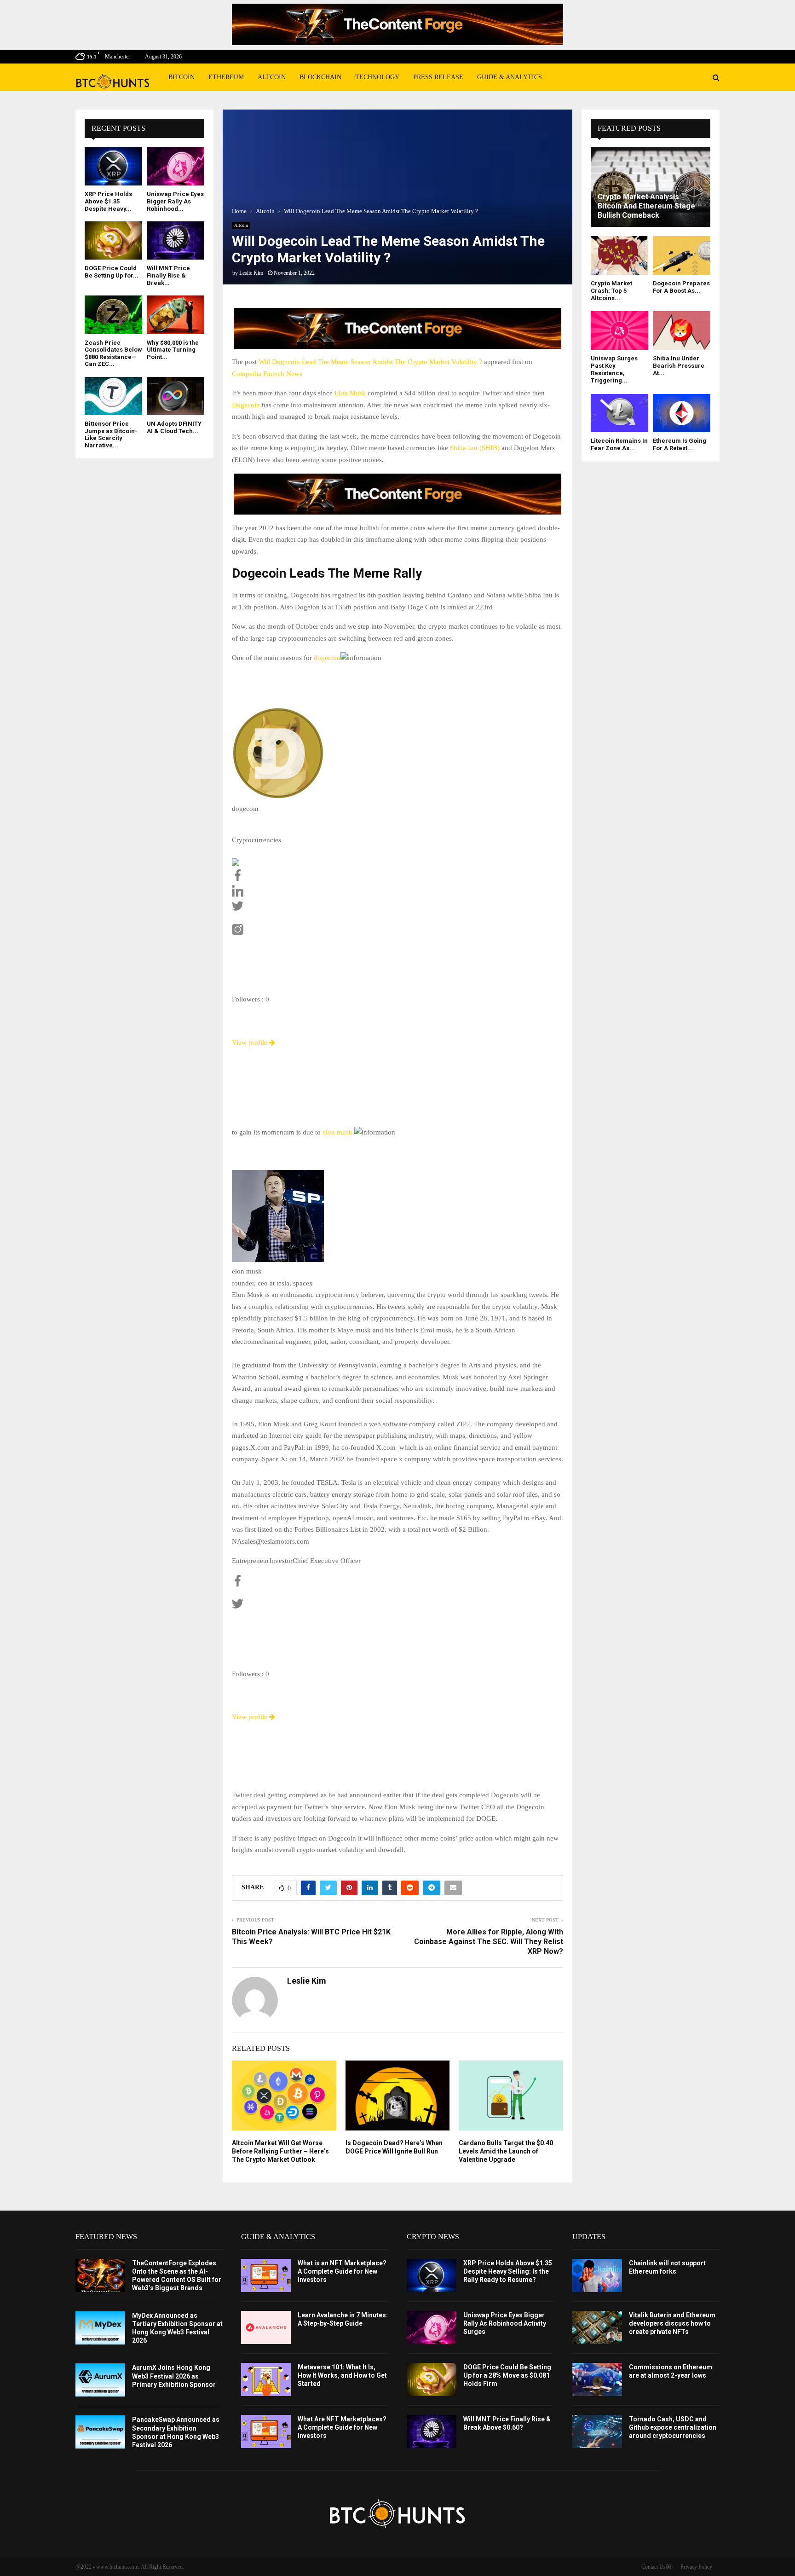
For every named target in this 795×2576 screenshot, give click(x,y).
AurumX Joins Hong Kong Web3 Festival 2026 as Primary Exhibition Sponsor (174, 2376)
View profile (251, 1042)
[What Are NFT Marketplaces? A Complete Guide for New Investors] (266, 2431)
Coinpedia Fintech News (267, 374)
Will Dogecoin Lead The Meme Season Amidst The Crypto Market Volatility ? (370, 362)
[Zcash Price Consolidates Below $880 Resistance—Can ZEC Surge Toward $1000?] (113, 315)
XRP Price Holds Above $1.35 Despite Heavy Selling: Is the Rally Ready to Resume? (508, 2271)
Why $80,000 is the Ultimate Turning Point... (173, 350)
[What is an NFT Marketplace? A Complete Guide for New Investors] (266, 2275)
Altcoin (272, 77)
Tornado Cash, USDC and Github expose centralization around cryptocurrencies (673, 2427)
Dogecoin (246, 405)
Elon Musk (350, 393)
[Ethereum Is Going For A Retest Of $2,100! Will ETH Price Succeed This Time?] (682, 413)
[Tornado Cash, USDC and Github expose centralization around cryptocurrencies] (597, 2431)
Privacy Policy (696, 2567)
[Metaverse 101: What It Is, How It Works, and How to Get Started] (266, 2379)
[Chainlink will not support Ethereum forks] (597, 2275)
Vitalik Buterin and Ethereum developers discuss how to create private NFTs (672, 2323)
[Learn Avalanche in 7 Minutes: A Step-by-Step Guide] (266, 2327)
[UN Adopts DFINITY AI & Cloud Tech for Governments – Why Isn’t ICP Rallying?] (176, 396)
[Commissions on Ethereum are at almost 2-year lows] (597, 2379)
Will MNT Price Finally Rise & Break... (168, 275)
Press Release (438, 77)
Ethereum (226, 77)
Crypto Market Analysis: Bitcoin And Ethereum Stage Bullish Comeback (646, 206)
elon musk (337, 1132)
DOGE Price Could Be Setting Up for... (112, 272)
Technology (377, 77)
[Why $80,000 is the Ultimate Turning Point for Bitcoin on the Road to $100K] (176, 315)
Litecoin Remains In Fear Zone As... (619, 444)
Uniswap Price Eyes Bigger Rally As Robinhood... (175, 201)
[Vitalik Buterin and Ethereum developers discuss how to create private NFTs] (597, 2327)
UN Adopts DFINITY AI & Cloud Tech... (174, 427)
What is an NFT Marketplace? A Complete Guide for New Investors (342, 2271)
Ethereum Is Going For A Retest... (680, 444)
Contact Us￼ (656, 2567)
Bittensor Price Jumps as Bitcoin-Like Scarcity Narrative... (111, 434)
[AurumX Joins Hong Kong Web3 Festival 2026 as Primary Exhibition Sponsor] (100, 2380)
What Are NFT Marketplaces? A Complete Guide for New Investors (342, 2427)
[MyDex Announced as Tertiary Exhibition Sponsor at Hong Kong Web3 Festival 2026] (100, 2328)
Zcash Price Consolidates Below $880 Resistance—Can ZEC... (113, 353)
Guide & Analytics (510, 77)
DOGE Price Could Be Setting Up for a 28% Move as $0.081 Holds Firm (507, 2375)
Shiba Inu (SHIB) (475, 448)
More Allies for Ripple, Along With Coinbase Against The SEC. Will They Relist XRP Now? (489, 1942)
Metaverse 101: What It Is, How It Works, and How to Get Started (342, 2375)
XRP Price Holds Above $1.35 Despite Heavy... (108, 201)
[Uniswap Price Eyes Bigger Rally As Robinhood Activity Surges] (176, 166)
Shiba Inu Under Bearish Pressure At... (679, 366)
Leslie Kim (251, 273)
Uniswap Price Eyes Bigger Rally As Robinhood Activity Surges (505, 2323)
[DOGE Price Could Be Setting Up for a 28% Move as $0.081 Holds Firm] (113, 240)
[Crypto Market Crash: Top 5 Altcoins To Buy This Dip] (619, 255)
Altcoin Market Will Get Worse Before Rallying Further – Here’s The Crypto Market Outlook (280, 2151)
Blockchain (320, 77)
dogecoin (327, 658)
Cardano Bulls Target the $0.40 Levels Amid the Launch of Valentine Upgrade (506, 2151)
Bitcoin (181, 77)
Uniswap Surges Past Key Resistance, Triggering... (614, 370)
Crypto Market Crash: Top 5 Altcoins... (611, 291)
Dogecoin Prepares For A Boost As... (681, 287)
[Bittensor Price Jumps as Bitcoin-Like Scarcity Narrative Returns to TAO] (113, 396)
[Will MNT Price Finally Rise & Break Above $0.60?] (176, 240)
